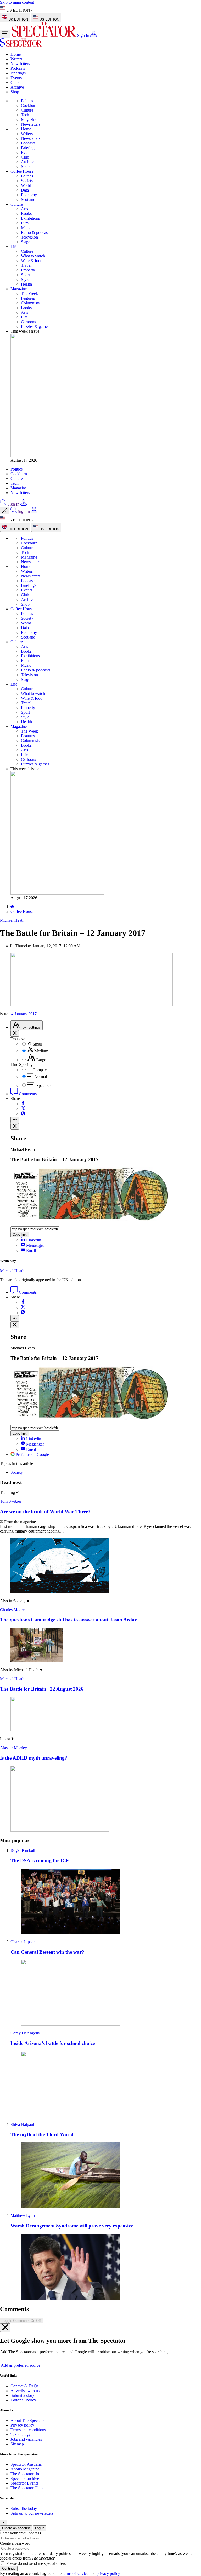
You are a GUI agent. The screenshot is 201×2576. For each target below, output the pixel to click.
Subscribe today (24, 2508)
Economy (29, 195)
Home (16, 54)
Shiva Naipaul (22, 2124)
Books (26, 214)
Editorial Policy (23, 2400)
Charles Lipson (23, 1942)
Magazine (29, 120)
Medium (41, 1051)
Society (27, 181)
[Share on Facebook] (23, 1104)
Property (28, 270)
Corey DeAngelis (25, 2033)
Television (29, 237)
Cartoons (28, 322)
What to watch (33, 256)
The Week (29, 294)
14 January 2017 (23, 1014)
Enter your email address (20, 2533)
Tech (25, 115)
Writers (16, 59)
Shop (15, 92)
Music (26, 228)
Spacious (44, 1085)
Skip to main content (17, 2)
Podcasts (18, 68)
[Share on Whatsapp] (23, 1114)
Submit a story (22, 2395)
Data (25, 190)
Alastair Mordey (13, 1748)
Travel (26, 265)
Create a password (15, 2543)
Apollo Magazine (25, 2469)
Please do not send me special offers (36, 2563)
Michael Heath (12, 1271)
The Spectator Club (27, 2488)
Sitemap (17, 2444)
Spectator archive (25, 2478)
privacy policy (108, 2574)
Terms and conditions (28, 2430)
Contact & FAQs (24, 2386)
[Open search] (3, 504)
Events (16, 78)
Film (25, 223)
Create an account (16, 2528)
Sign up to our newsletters (32, 2513)
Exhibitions (30, 218)
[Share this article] (15, 1120)
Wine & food (32, 261)
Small (37, 1044)
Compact (40, 1070)
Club (15, 82)
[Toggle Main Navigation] (5, 34)
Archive (17, 87)
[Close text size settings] (15, 1033)
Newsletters (20, 64)
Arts (24, 209)
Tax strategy (21, 2435)
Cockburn (29, 105)
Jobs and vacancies (26, 2439)
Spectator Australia (26, 2464)
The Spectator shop (26, 2474)
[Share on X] (23, 1109)
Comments (27, 1094)
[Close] (5, 2328)
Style (25, 279)
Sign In (83, 35)
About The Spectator (28, 2420)
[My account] (93, 35)
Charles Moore (12, 1610)
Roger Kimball (23, 1850)
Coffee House (22, 171)
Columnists (30, 303)
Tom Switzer (11, 1501)
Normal (41, 1077)
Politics (27, 101)
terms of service (76, 2574)
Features (28, 298)
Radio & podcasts (36, 232)
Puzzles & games (35, 326)
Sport (25, 275)
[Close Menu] (5, 511)
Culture (27, 110)
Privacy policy (22, 2425)
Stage (26, 242)
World (26, 185)
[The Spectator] (44, 35)
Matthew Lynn (23, 2216)
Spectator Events (24, 2483)
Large (41, 1060)
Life (14, 246)
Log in (40, 2528)
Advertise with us (25, 2391)
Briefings (18, 73)
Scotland (28, 199)
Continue (9, 2569)
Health (26, 284)
